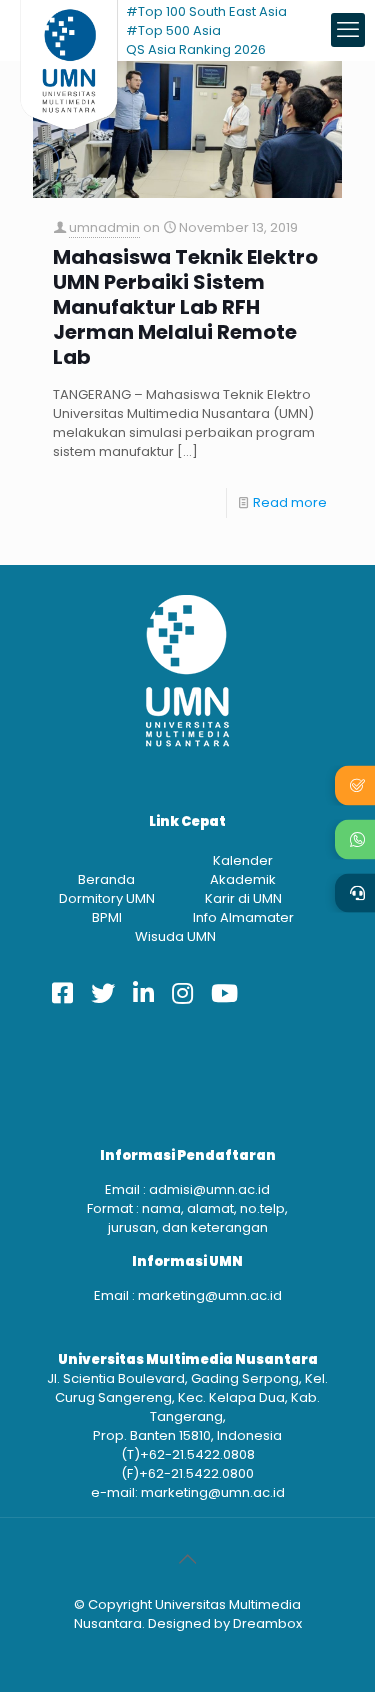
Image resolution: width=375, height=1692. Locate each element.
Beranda (106, 879)
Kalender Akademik (243, 870)
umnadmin (104, 227)
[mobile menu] (348, 30)
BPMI (107, 917)
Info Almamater (243, 917)
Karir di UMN (243, 898)
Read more (290, 502)
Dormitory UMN (107, 898)
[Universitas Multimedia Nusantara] (69, 30)
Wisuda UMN (175, 936)
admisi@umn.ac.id (209, 1189)
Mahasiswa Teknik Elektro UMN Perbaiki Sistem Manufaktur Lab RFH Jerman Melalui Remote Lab (185, 307)
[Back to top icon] (188, 1559)
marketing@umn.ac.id (210, 1295)
